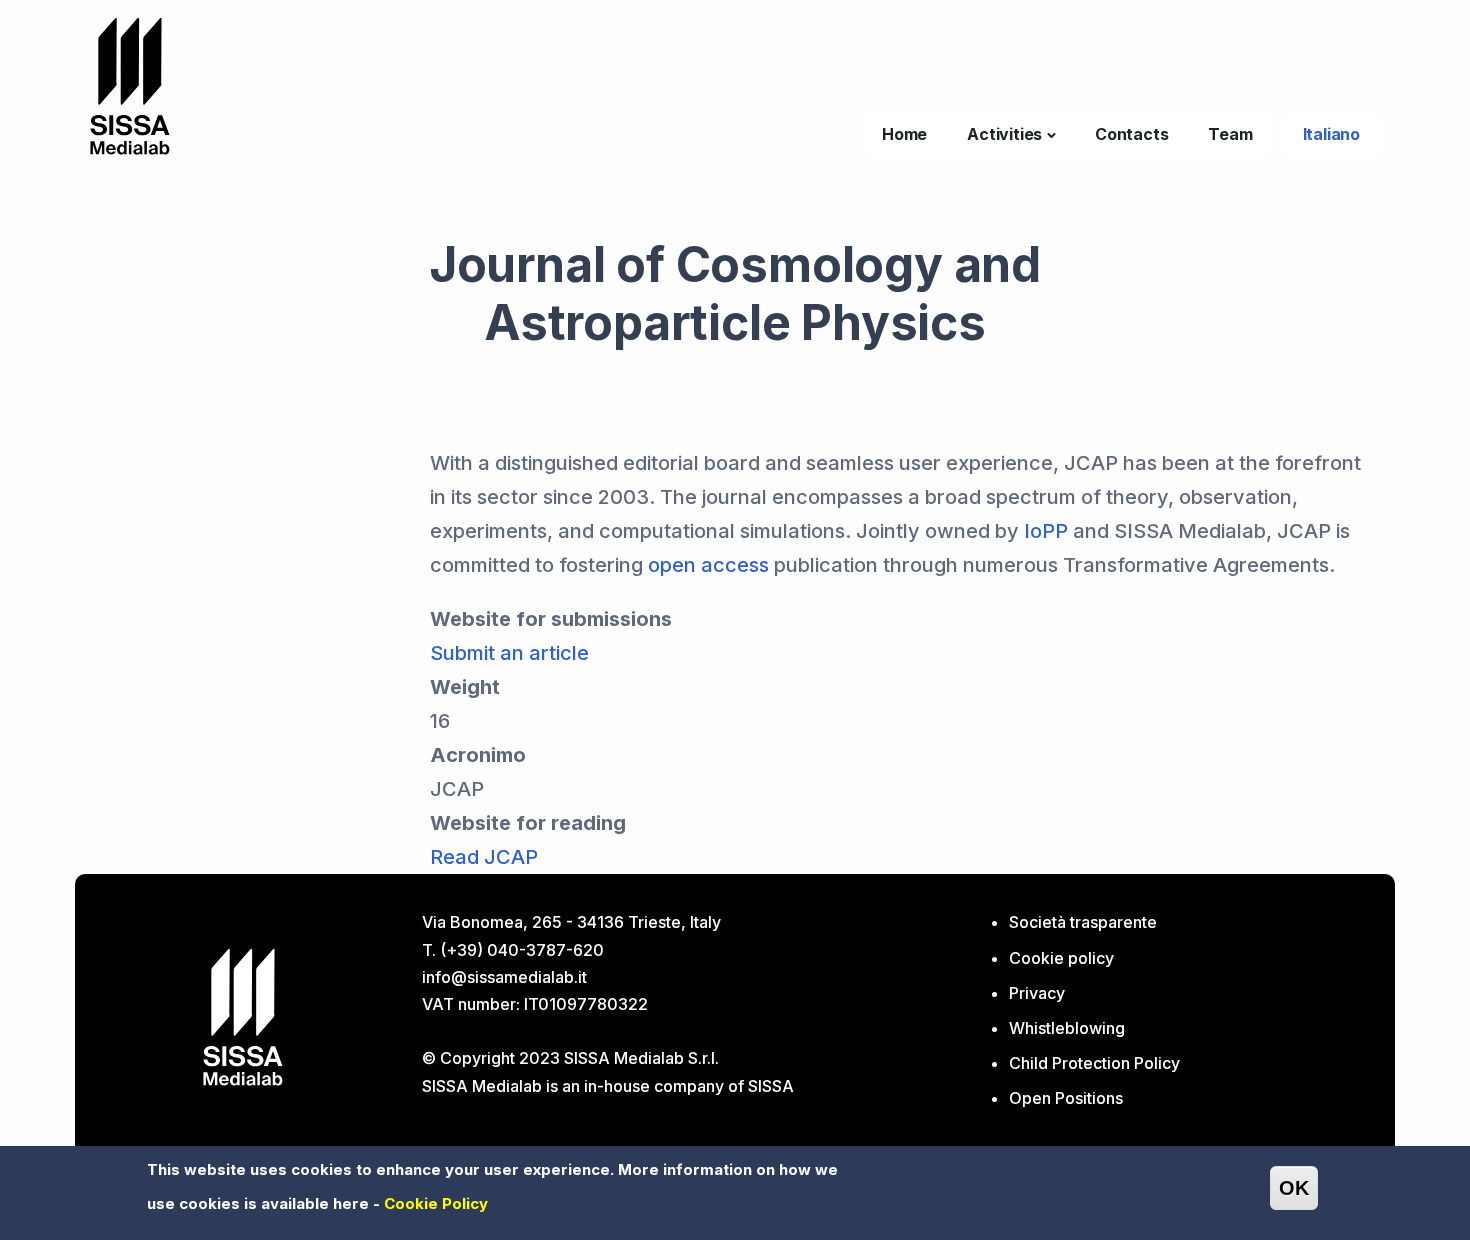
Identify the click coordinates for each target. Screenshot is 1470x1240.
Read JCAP (484, 857)
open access (708, 565)
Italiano (1331, 134)
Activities (1004, 134)
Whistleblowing (1067, 1028)
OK (1294, 1188)
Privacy (1037, 993)
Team (1230, 134)
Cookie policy (1061, 958)
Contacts (1131, 134)
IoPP (1046, 531)
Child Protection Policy (1094, 1063)
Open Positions (1066, 1098)
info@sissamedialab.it (504, 977)
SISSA (771, 1086)
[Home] (130, 84)
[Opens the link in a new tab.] (243, 1016)
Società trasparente (1083, 922)
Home (904, 134)
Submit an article (509, 653)
